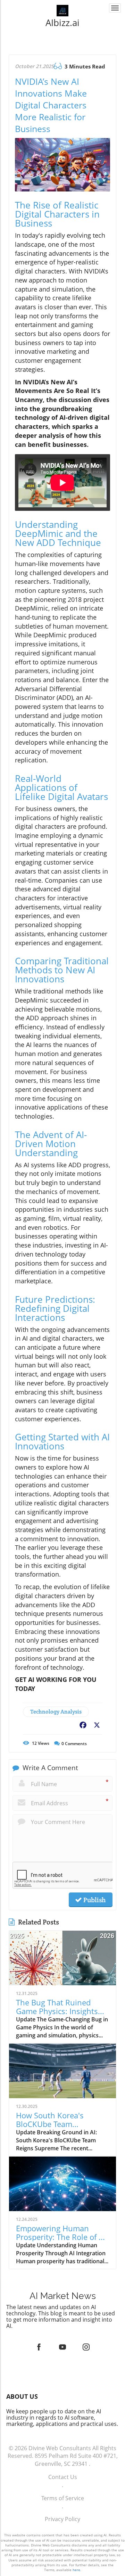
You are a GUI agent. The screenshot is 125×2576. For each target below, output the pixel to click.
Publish (94, 1900)
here (76, 2570)
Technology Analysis (56, 1712)
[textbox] (63, 23)
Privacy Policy (62, 2519)
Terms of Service (63, 2498)
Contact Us (63, 2477)
